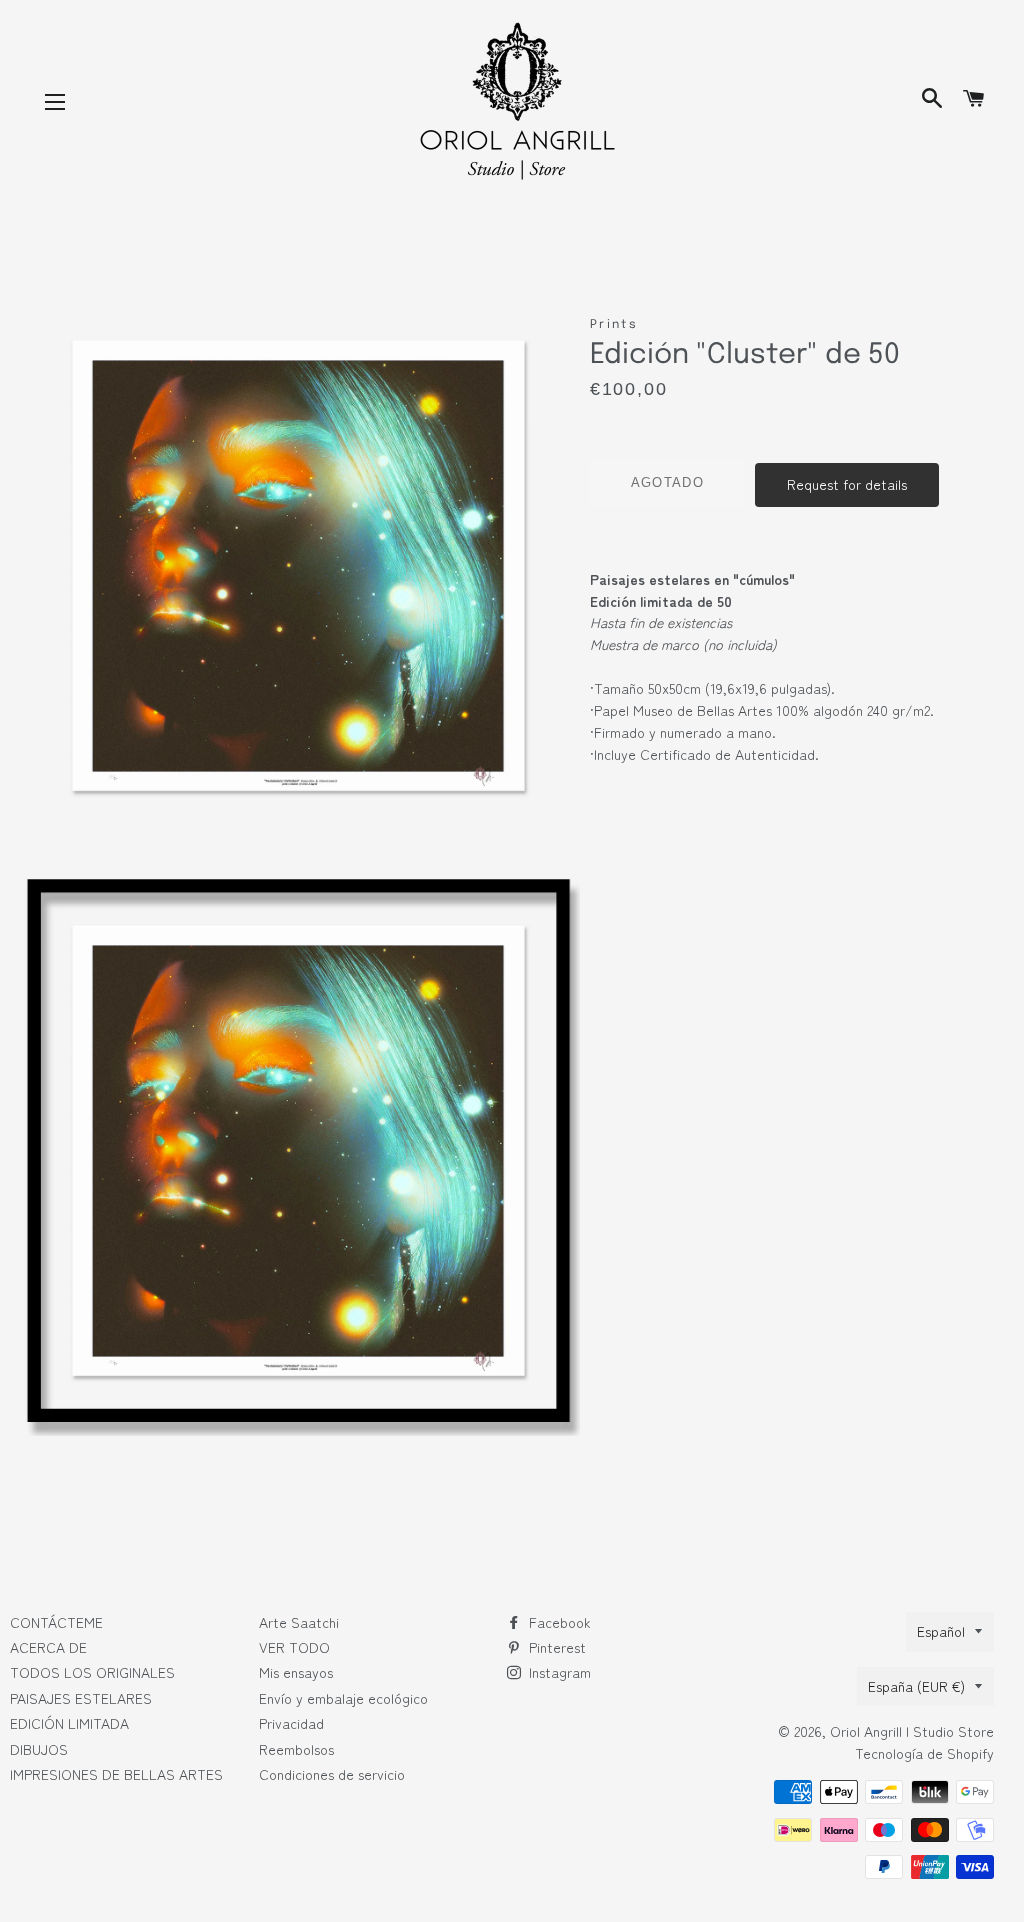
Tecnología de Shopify (924, 1753)
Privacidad (291, 1723)
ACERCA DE (48, 1647)
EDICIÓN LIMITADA (69, 1723)
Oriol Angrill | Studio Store (912, 1731)
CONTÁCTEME (56, 1622)
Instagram (558, 1672)
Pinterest (555, 1647)
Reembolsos (296, 1749)
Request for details (847, 484)
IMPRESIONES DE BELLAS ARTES (116, 1774)
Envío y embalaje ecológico (343, 1698)
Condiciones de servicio (332, 1774)
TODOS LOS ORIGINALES (92, 1672)
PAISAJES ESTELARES (81, 1698)
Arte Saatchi (299, 1622)
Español (941, 1631)
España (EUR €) (916, 1686)
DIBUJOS (39, 1749)
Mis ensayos (296, 1672)
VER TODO (294, 1647)
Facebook (558, 1622)
